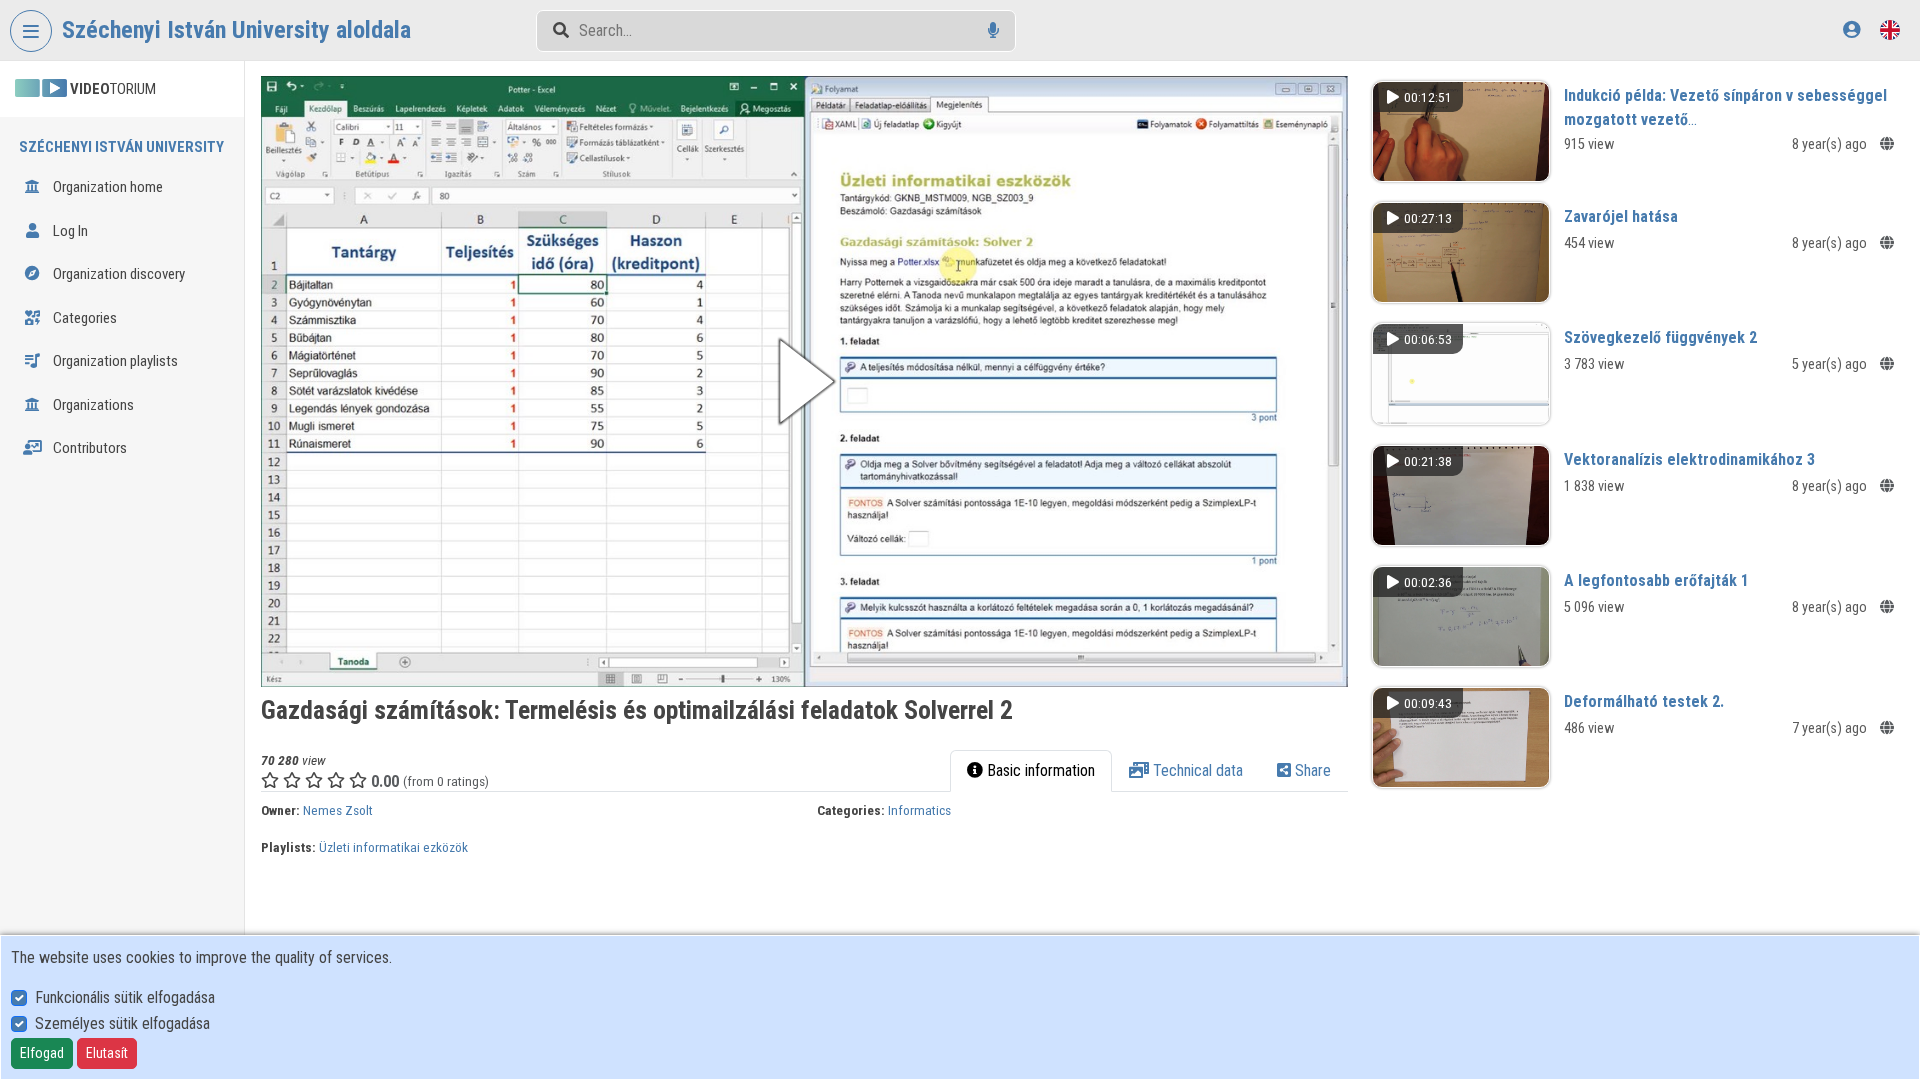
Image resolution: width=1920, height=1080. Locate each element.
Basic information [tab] (1039, 770)
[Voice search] (993, 30)
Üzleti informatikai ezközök (393, 847)
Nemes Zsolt (338, 810)
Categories (83, 318)
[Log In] (1851, 29)
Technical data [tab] (1196, 770)
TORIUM (113, 89)
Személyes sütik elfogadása (122, 1023)
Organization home (106, 187)
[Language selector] (1890, 29)
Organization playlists (114, 361)
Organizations (92, 405)
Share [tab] (1311, 770)
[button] (804, 381)
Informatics (919, 810)
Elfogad (42, 1053)
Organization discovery (117, 274)
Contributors (88, 448)
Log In (69, 231)
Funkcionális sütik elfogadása (125, 997)
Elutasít (107, 1053)
